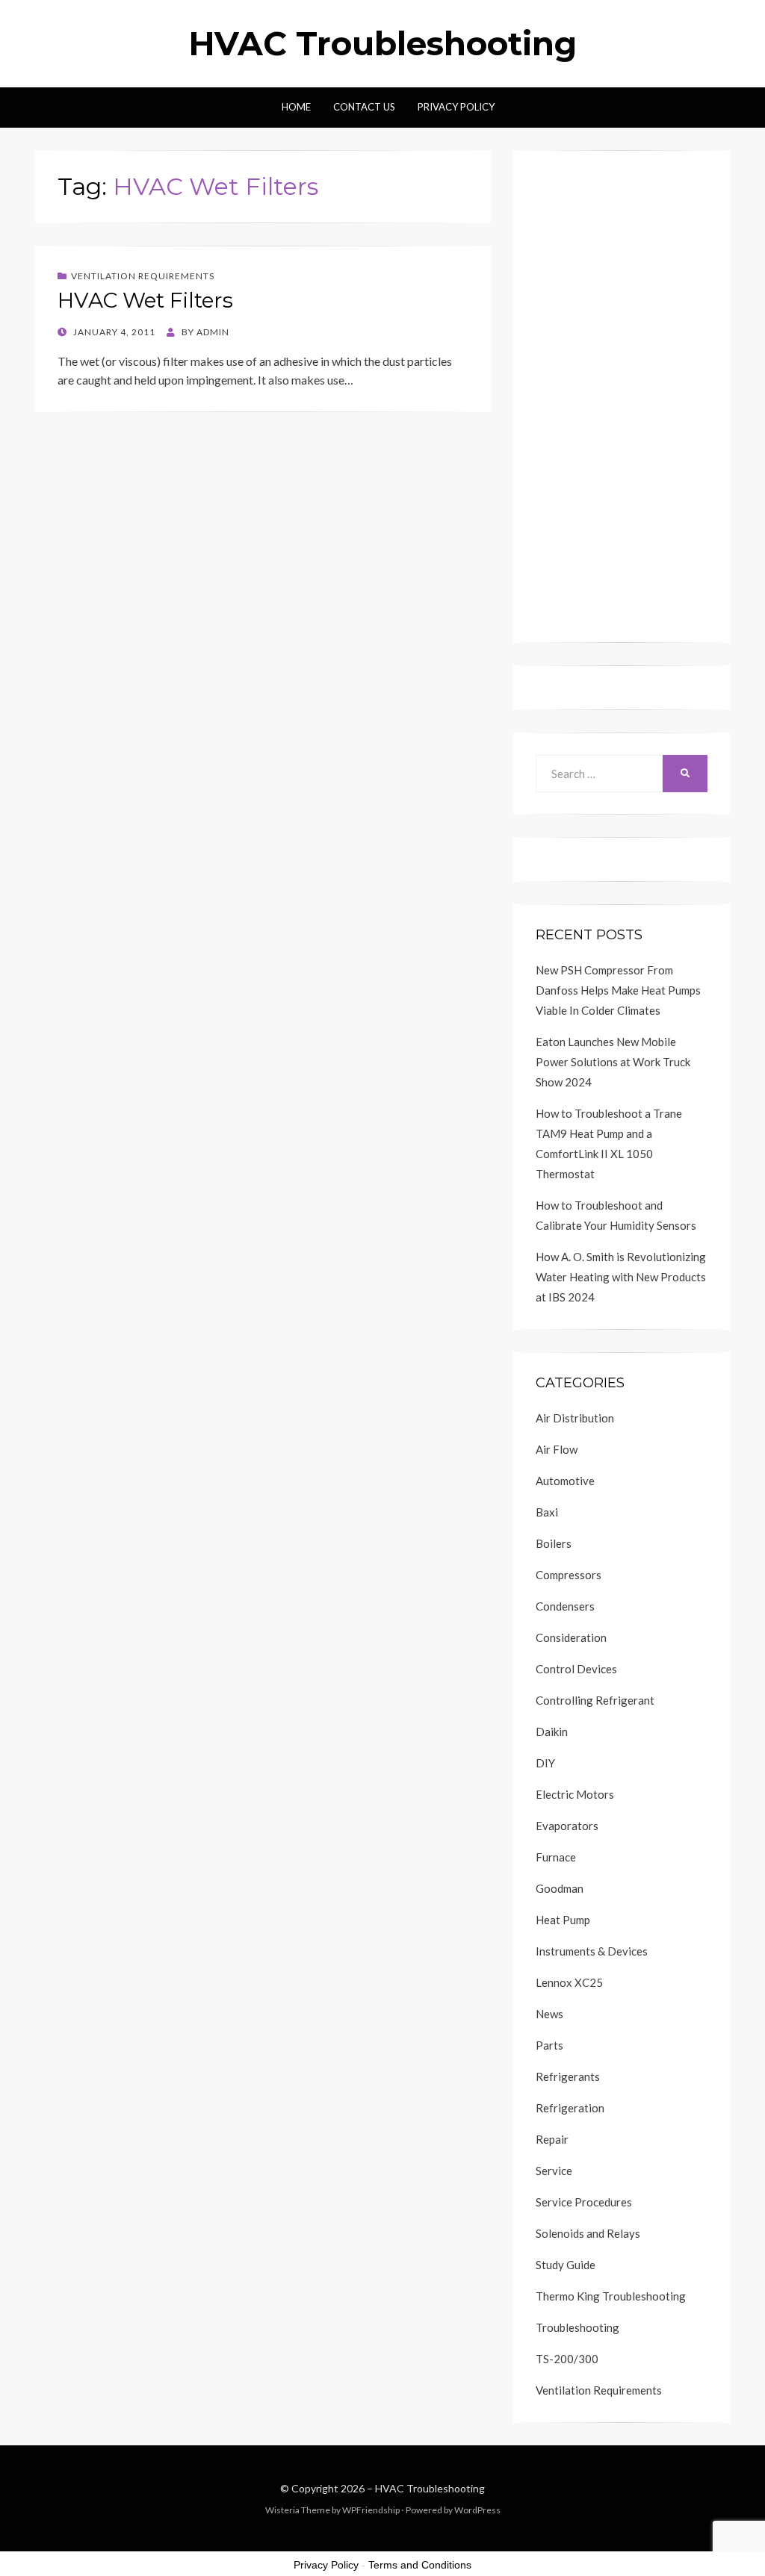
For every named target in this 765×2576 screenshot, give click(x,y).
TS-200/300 (567, 2359)
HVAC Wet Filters (145, 300)
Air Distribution (575, 1418)
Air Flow (557, 1449)
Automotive (565, 1481)
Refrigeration (570, 2108)
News (549, 2014)
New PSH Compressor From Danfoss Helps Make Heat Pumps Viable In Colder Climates (618, 990)
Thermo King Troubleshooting (611, 2296)
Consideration (571, 1637)
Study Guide (566, 2265)
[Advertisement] (622, 396)
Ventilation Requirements (143, 276)
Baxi (547, 1512)
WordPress (477, 2510)
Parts (549, 2045)
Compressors (569, 1575)
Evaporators (567, 1826)
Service (554, 2171)
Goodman (560, 1888)
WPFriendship (371, 2510)
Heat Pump (563, 1920)
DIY (545, 1763)
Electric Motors (575, 1794)
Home (296, 107)
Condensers (565, 1606)
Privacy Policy (456, 107)
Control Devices (576, 1669)
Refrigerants (568, 2076)
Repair (552, 2139)
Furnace (556, 1857)
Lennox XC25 (569, 1982)
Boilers (554, 1543)
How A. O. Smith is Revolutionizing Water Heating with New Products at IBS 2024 (621, 1277)
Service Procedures (584, 2202)
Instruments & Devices (592, 1951)
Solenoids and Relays (588, 2233)
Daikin (552, 1732)
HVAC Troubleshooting (382, 43)
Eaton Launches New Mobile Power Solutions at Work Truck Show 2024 (613, 1062)
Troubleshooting (577, 2327)
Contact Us (364, 107)
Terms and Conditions (420, 2565)
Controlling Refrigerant (595, 1700)
